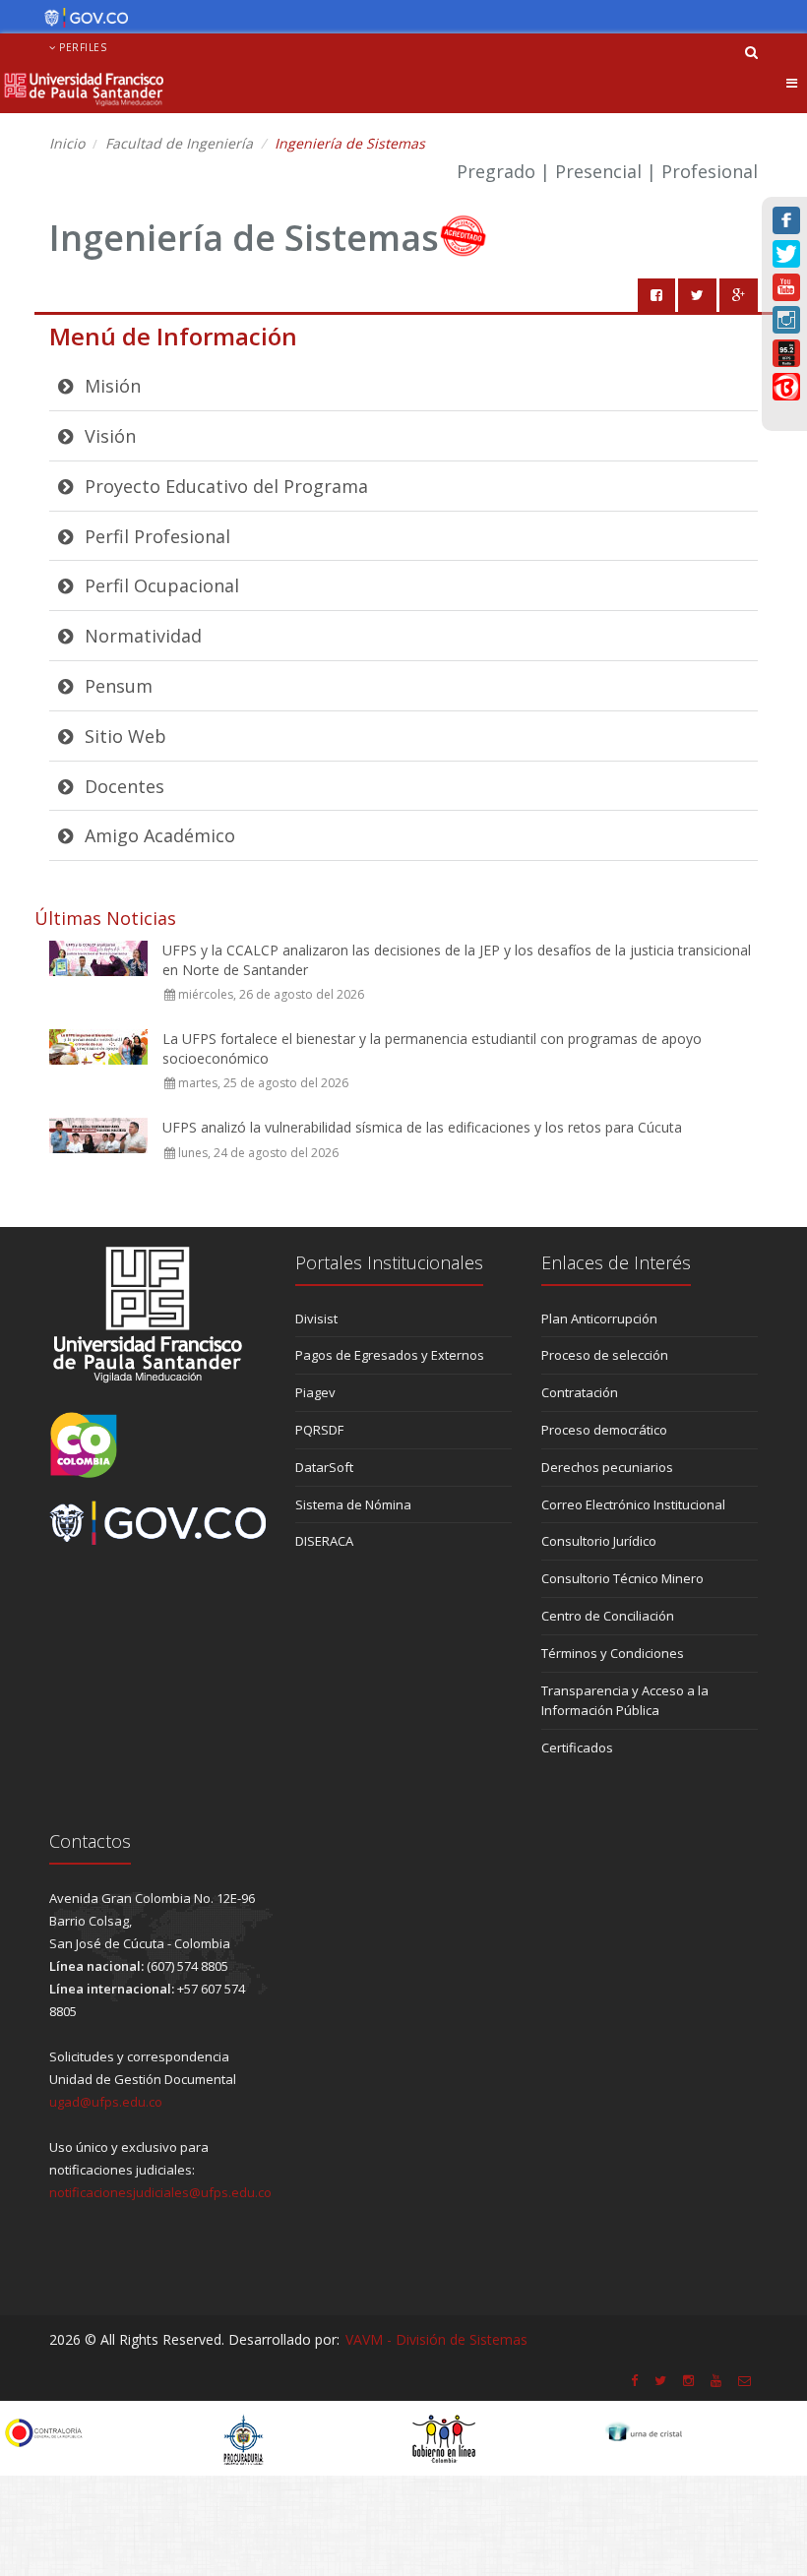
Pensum (116, 686)
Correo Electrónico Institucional (633, 1504)
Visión (108, 436)
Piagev (315, 1392)
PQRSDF (319, 1430)
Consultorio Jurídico (599, 1541)
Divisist (316, 1319)
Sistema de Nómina (353, 1504)
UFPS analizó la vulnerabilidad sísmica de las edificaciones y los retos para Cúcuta (422, 1127)
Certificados (577, 1748)
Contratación (580, 1392)
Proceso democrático (604, 1430)
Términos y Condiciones (613, 1653)
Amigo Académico (157, 835)
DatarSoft (324, 1467)
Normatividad (141, 636)
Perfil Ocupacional (159, 585)
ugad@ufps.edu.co (106, 2102)
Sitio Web (123, 736)
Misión (110, 386)
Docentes (122, 786)
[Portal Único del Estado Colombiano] (81, 18)
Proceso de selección (605, 1355)
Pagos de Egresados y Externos (390, 1355)
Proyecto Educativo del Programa (224, 486)
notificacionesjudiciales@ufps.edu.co (160, 2192)
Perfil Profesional (155, 536)
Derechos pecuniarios (607, 1467)
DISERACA (324, 1541)
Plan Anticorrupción (599, 1319)
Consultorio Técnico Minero (622, 1578)
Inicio (67, 143)
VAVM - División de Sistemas (436, 2339)
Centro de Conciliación (608, 1616)
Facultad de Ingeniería (179, 143)
